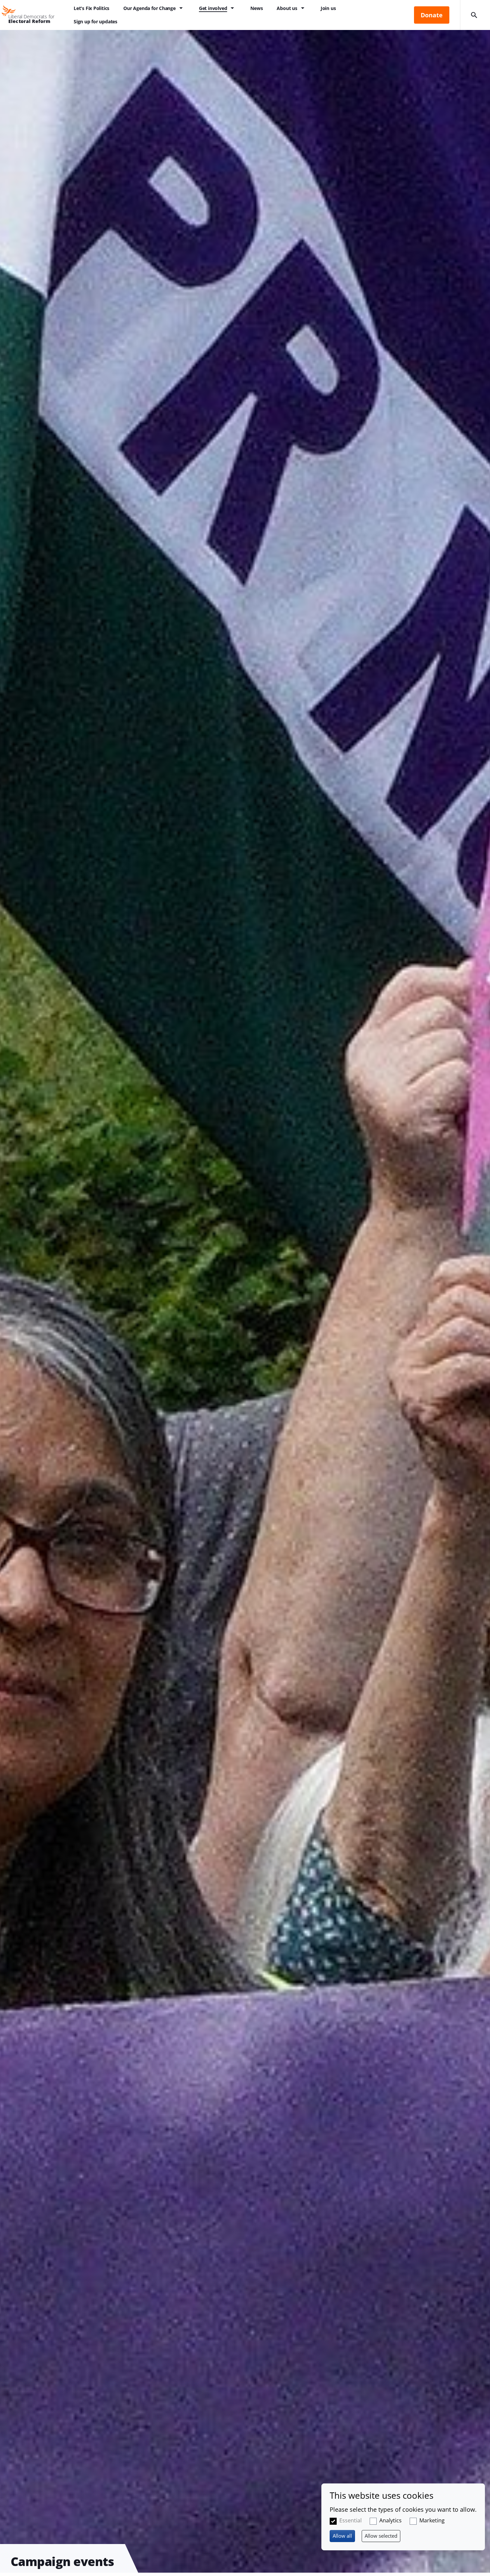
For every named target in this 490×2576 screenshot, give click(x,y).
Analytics (390, 2520)
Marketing (432, 2520)
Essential (350, 2520)
